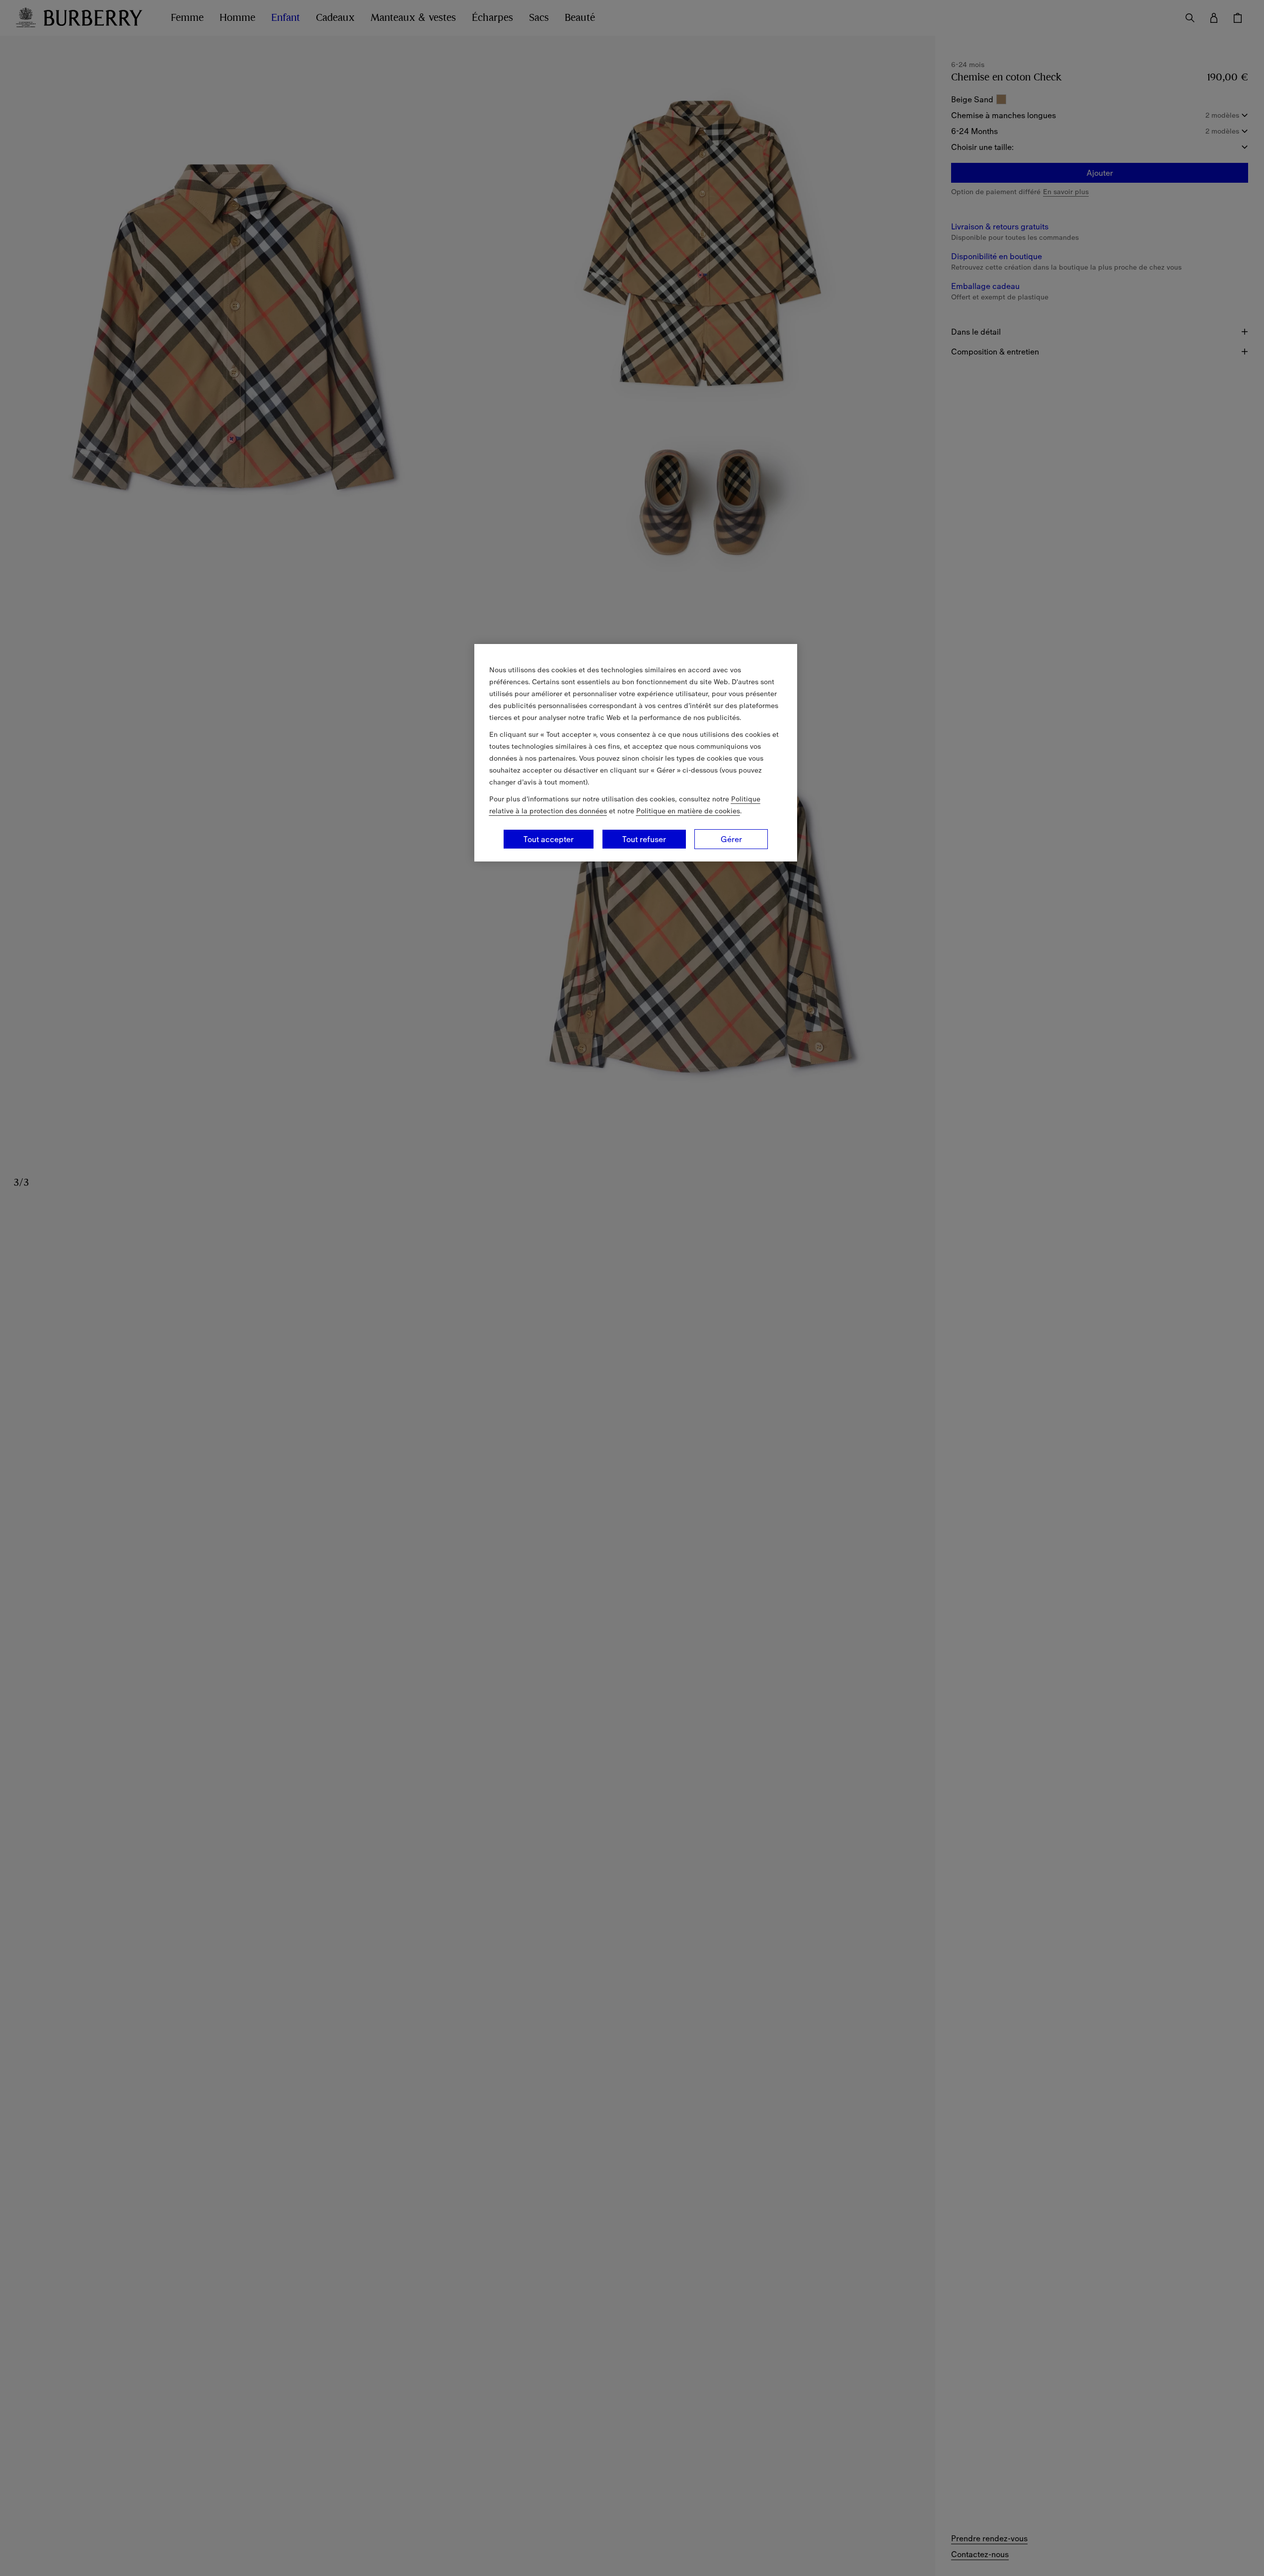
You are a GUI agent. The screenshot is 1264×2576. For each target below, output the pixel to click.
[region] (636, 753)
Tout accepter (549, 839)
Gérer (731, 839)
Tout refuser (644, 839)
